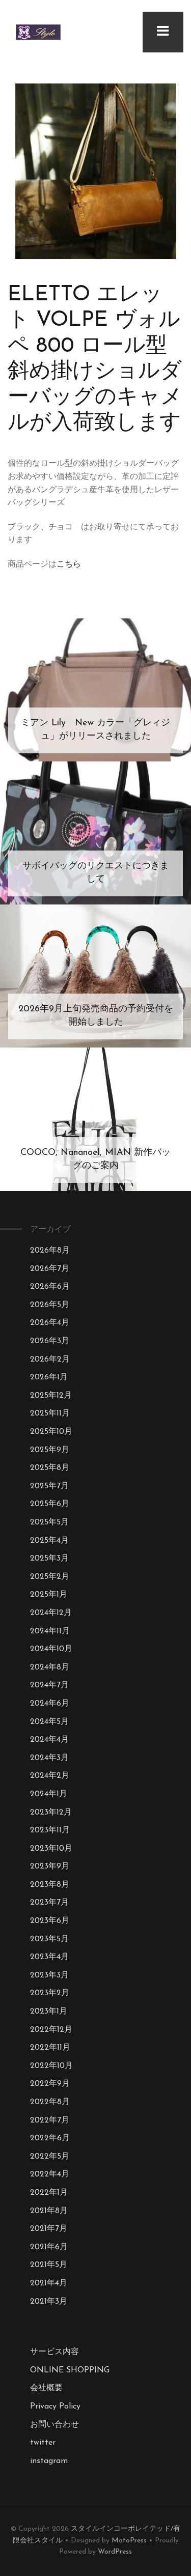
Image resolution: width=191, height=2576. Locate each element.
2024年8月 (50, 1667)
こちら (69, 564)
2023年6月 (50, 1921)
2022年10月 (51, 2066)
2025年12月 (51, 1396)
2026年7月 (50, 1269)
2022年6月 (50, 2138)
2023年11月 (50, 1830)
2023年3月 (49, 1975)
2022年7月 (50, 2120)
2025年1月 (49, 1595)
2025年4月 (49, 1541)
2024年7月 (49, 1685)
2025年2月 (50, 1577)
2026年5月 (50, 1305)
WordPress (115, 2552)
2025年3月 (49, 1559)
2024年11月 (50, 1631)
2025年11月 (50, 1413)
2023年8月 (50, 1885)
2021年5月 (49, 2265)
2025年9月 (50, 1450)
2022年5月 (50, 2157)
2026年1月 (49, 1377)
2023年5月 (49, 1939)
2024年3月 (49, 1758)
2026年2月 (50, 1360)
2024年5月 (49, 1722)
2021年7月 (49, 2229)
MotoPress (129, 2541)
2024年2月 (50, 1776)
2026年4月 (50, 1323)
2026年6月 (50, 1287)
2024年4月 (49, 1740)
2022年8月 (50, 2102)
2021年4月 (49, 2283)
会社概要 (46, 2388)
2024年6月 (50, 1704)
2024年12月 (51, 1613)
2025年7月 (49, 1486)
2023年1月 (49, 2012)
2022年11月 (50, 2048)
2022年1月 (49, 2193)
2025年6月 (50, 1504)
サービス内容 (54, 2352)
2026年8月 (50, 1251)
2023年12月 (51, 1813)
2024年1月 (49, 1794)
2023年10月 (51, 1849)
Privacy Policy (55, 2407)
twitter (43, 2443)
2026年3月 (50, 1341)
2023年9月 (50, 1866)
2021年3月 (49, 2302)
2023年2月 (50, 1993)
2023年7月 (49, 1903)
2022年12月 (51, 2030)
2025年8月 (50, 1468)
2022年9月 (50, 2084)
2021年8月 (49, 2211)
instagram (49, 2461)
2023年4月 (49, 1957)
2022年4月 (50, 2174)
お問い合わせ (54, 2425)
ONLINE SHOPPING (70, 2370)
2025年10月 (51, 1432)
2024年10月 (51, 1649)
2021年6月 (49, 2247)
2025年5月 (49, 1522)
